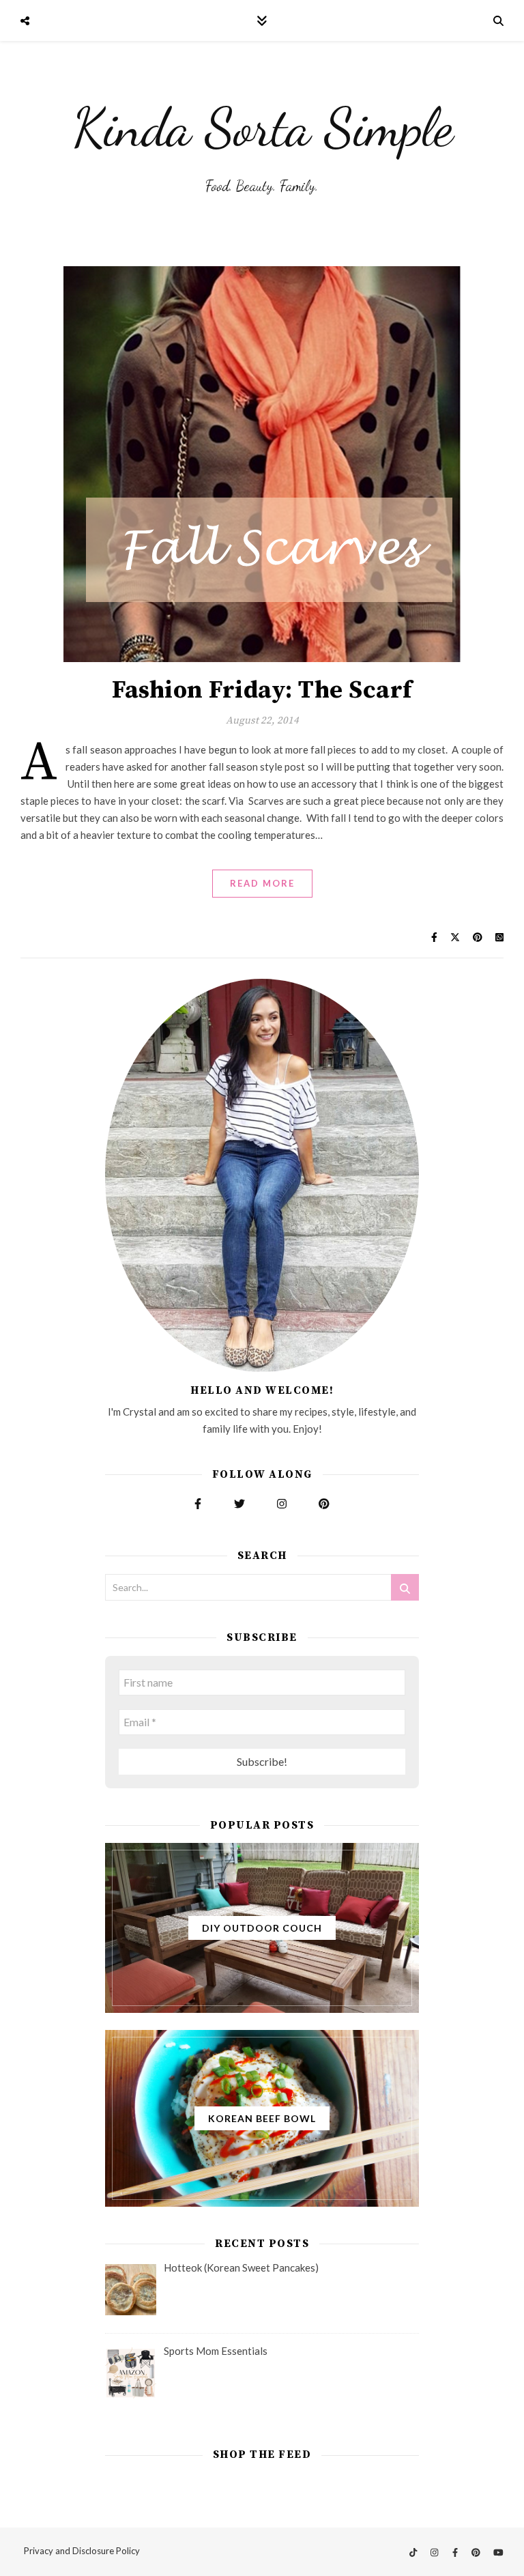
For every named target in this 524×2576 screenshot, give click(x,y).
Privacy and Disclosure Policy (82, 2551)
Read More (262, 883)
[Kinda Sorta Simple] (262, 140)
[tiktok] (414, 2552)
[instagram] (435, 2552)
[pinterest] (477, 2552)
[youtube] (498, 2552)
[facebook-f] (456, 2552)
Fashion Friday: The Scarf (262, 690)
